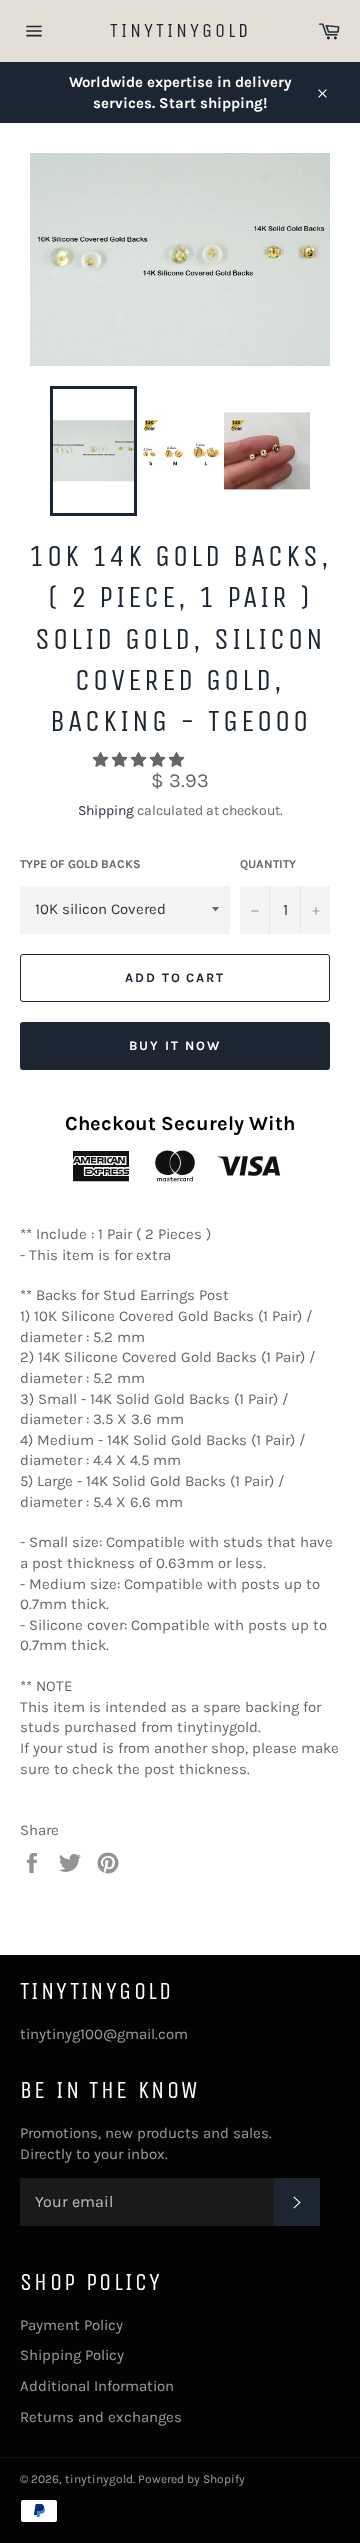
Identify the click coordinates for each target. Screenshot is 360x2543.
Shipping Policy (72, 2355)
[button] (140, 760)
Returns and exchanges (101, 2417)
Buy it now (175, 1045)
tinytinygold (180, 30)
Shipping (106, 810)
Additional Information (97, 2386)
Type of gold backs (80, 864)
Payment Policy (71, 2325)
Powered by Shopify (191, 2479)
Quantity (268, 864)
